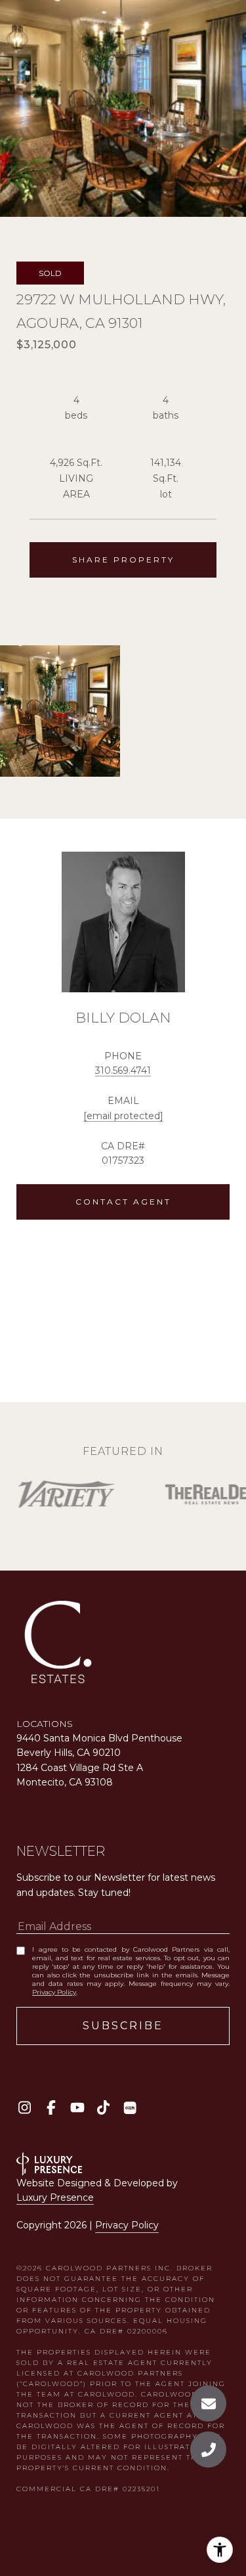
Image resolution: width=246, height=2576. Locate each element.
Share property (123, 560)
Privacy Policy (54, 1992)
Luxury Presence (55, 2197)
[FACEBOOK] (51, 2108)
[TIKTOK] (103, 2108)
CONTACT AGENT (123, 1202)
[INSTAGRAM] (25, 2108)
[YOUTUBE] (77, 2108)
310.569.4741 (123, 1070)
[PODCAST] (130, 2108)
